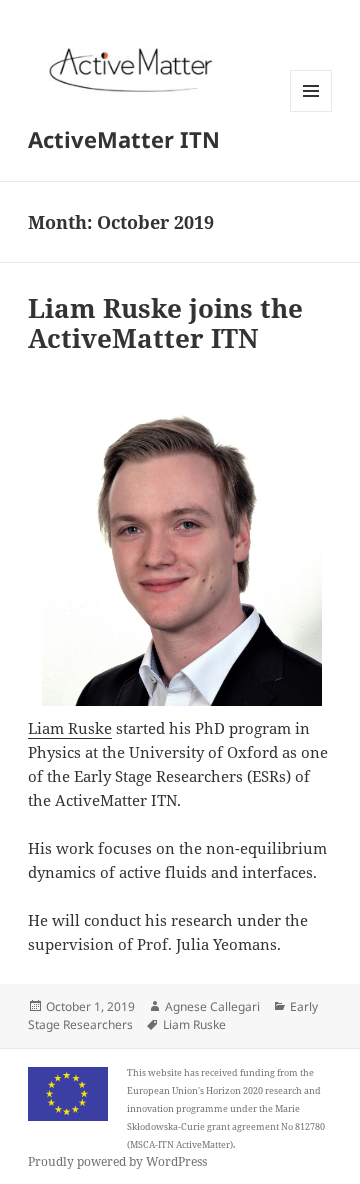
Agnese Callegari (212, 1006)
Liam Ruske (70, 728)
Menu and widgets (311, 111)
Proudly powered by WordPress (117, 1161)
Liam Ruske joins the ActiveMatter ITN (165, 323)
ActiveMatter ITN (124, 139)
